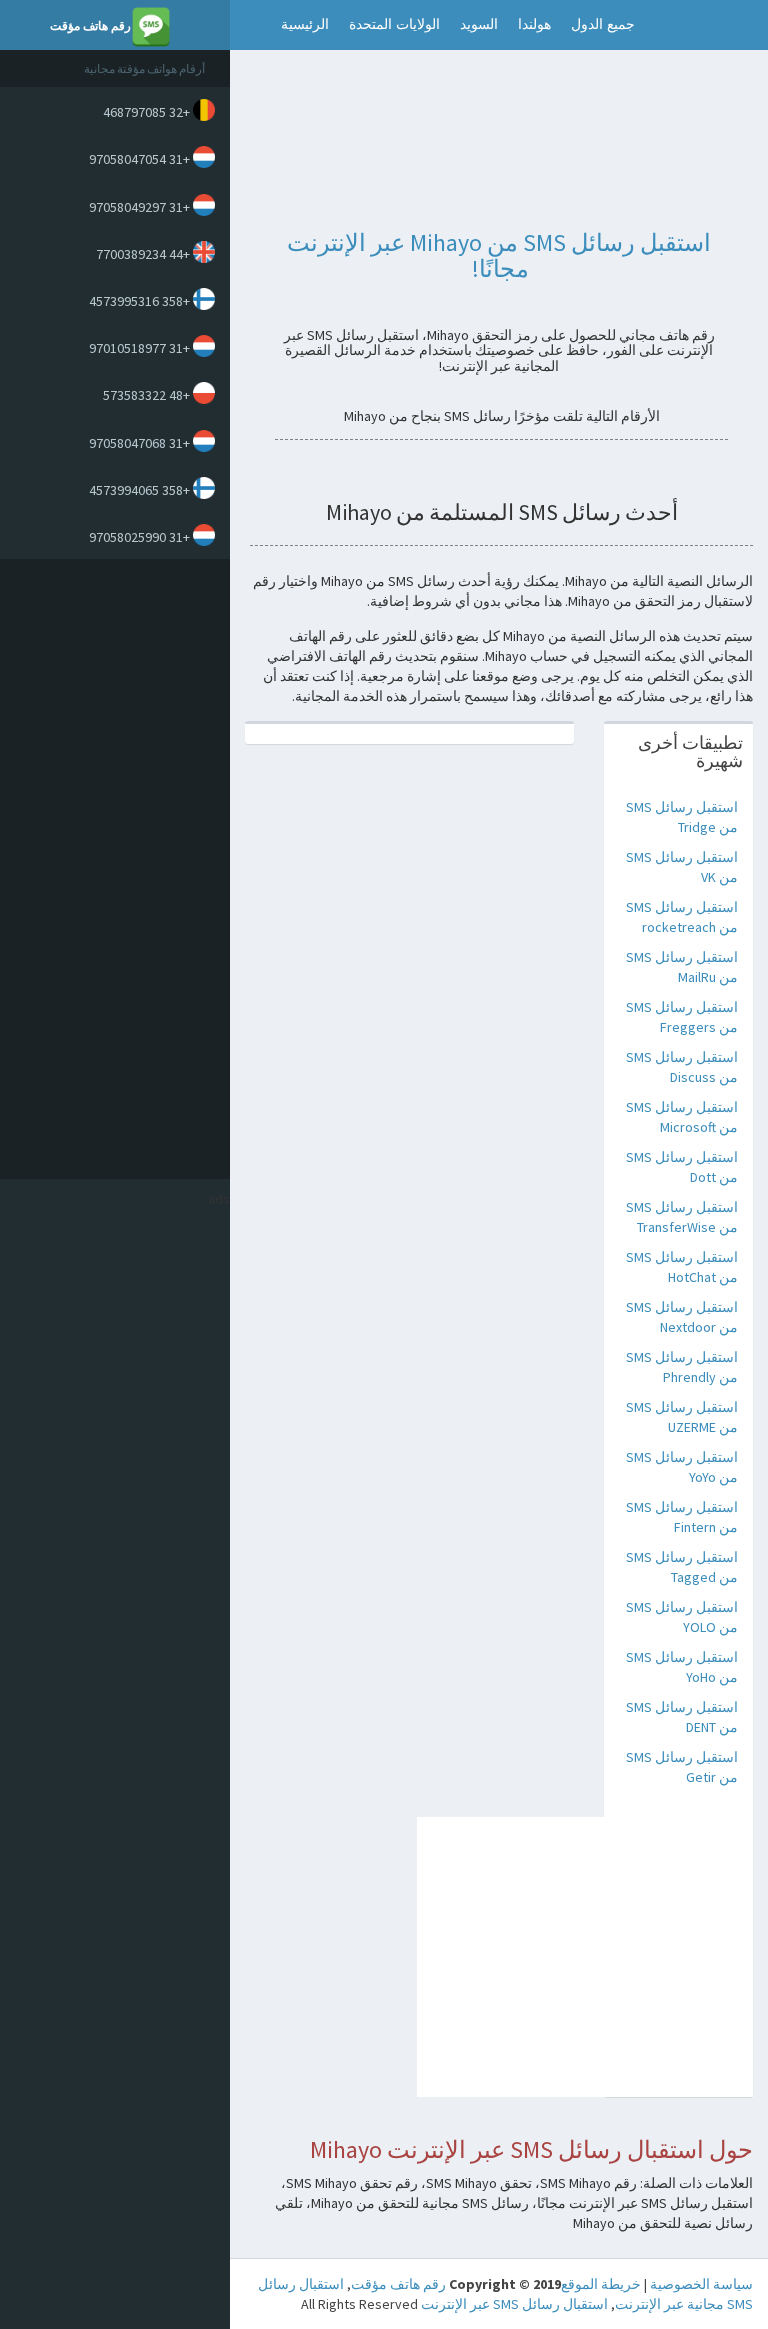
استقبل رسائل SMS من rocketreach (682, 917)
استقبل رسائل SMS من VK (682, 867)
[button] (250, 25)
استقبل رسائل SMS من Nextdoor (682, 1317)
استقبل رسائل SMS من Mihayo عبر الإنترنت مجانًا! (499, 255)
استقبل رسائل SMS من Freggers (682, 1017)
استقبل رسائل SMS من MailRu (682, 967)
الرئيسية (305, 24)
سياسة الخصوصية (701, 2284)
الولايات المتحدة (394, 24)
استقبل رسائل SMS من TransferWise (682, 1217)
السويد (479, 24)
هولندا (534, 24)
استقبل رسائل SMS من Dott (682, 1167)
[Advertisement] (110, 869)
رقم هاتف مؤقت (398, 2284)
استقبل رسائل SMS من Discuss (682, 1067)
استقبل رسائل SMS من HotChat (682, 1267)
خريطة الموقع (601, 2284)
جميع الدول (603, 24)
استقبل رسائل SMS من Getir (682, 1767)
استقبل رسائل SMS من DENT (682, 1717)
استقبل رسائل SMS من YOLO (682, 1617)
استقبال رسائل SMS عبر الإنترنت (514, 2304)
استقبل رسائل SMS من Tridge (682, 817)
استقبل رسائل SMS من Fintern (682, 1517)
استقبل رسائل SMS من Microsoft (682, 1117)
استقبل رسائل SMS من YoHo (682, 1667)
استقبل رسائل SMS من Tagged (682, 1567)
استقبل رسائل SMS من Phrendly (682, 1367)
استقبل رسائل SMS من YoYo (682, 1467)
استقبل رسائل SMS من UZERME (682, 1417)
